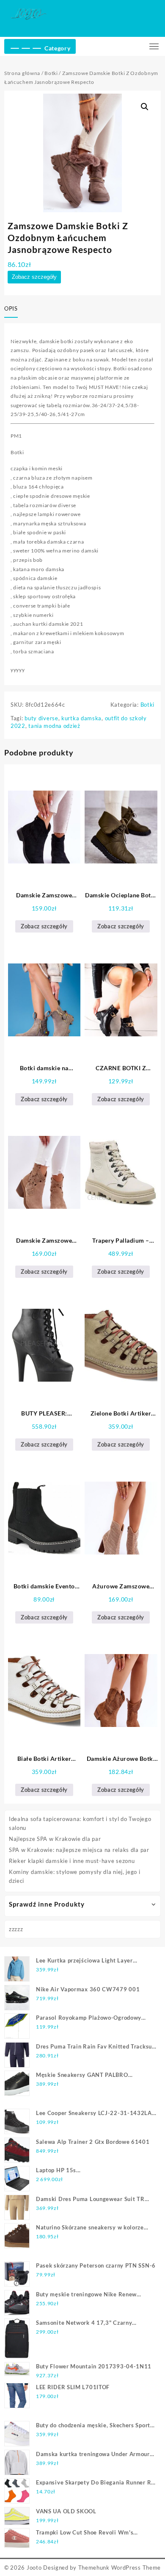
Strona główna (22, 73)
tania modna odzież (54, 726)
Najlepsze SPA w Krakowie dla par (55, 1839)
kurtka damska (81, 718)
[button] (145, 107)
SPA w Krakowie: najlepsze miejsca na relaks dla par (79, 1850)
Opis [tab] (11, 308)
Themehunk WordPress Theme (120, 2568)
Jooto (34, 2568)
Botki (51, 73)
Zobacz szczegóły (34, 277)
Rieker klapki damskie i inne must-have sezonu (72, 1861)
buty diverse (41, 718)
